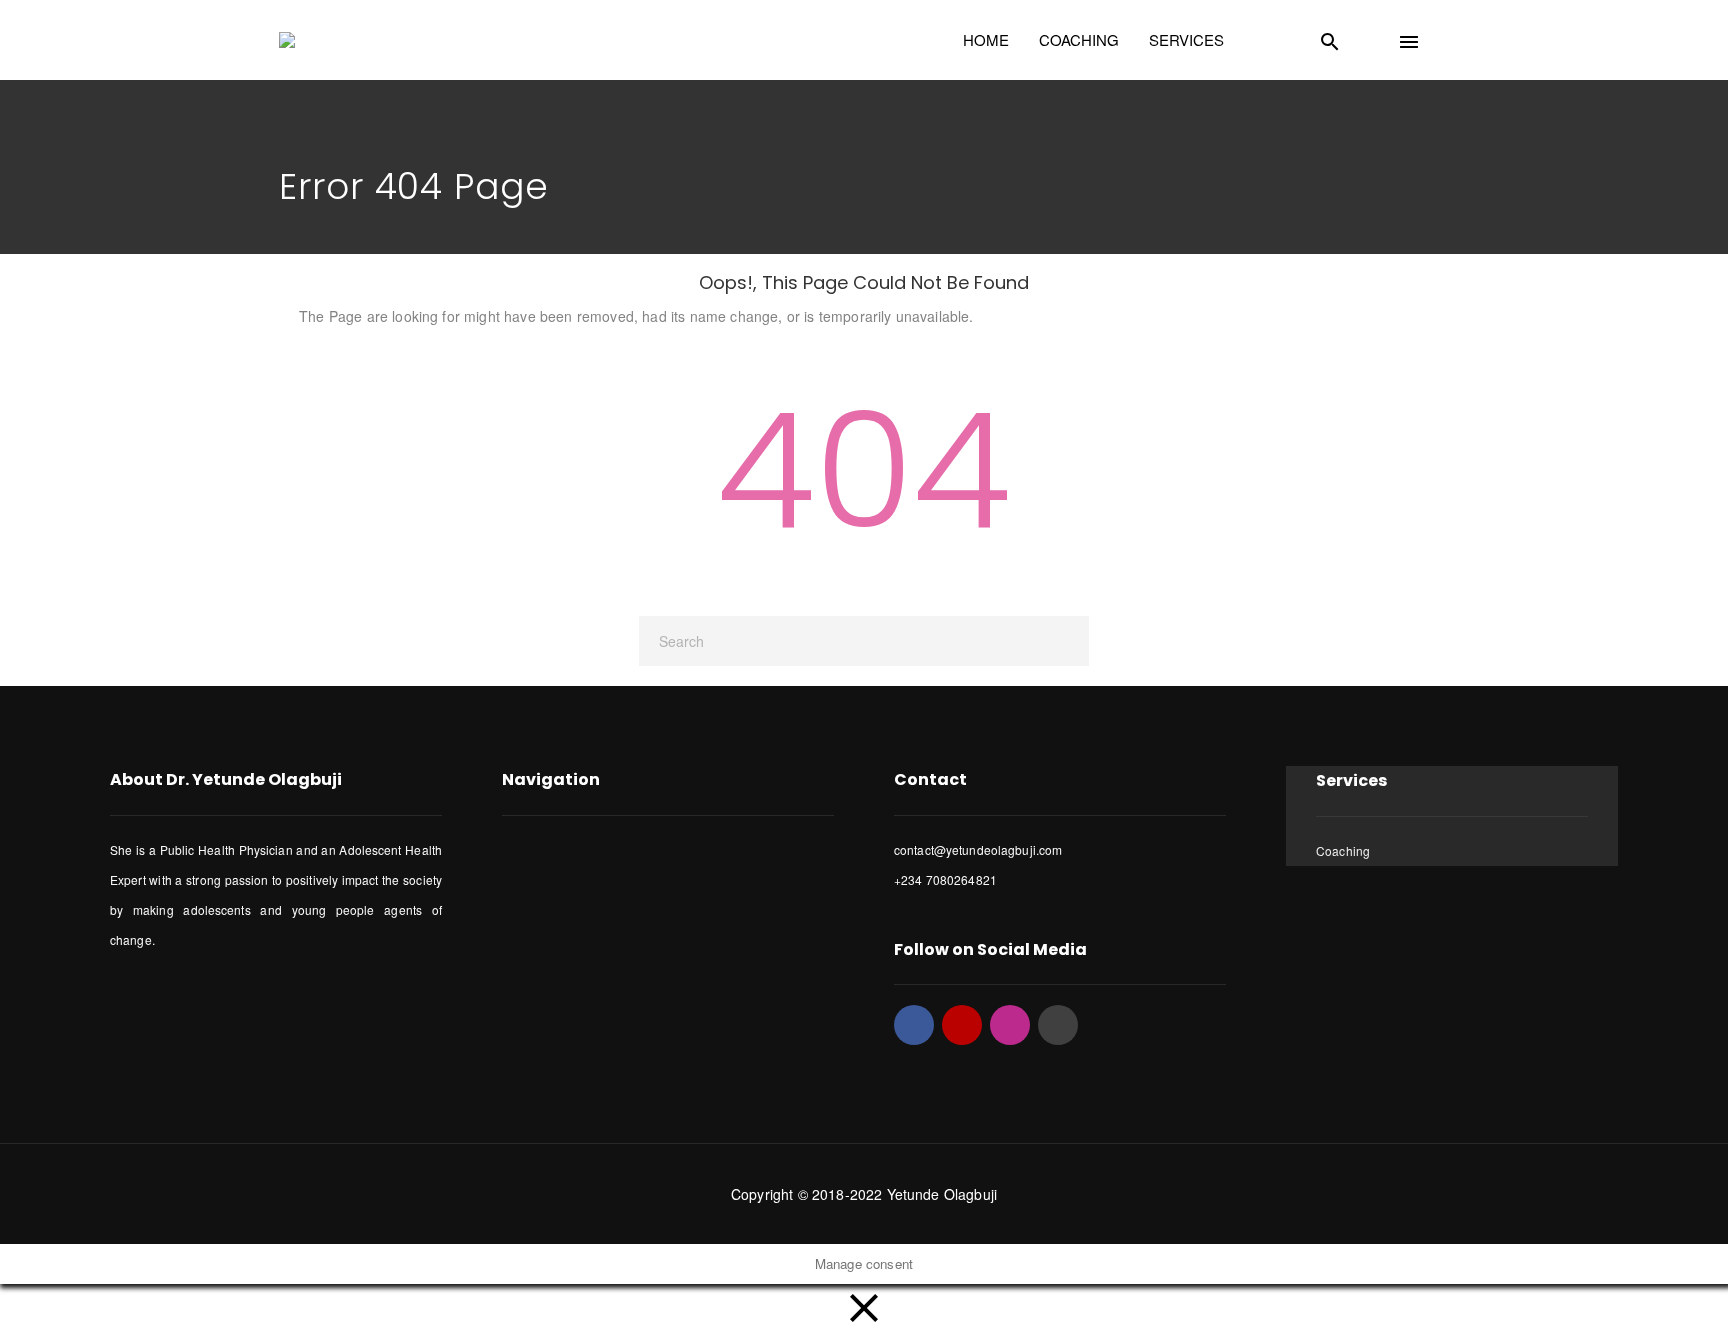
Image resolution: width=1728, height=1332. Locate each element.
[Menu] (1432, 37)
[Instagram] (1010, 1025)
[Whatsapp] (1058, 1025)
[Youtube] (962, 1025)
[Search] (1354, 37)
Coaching (1343, 850)
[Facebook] (914, 1025)
